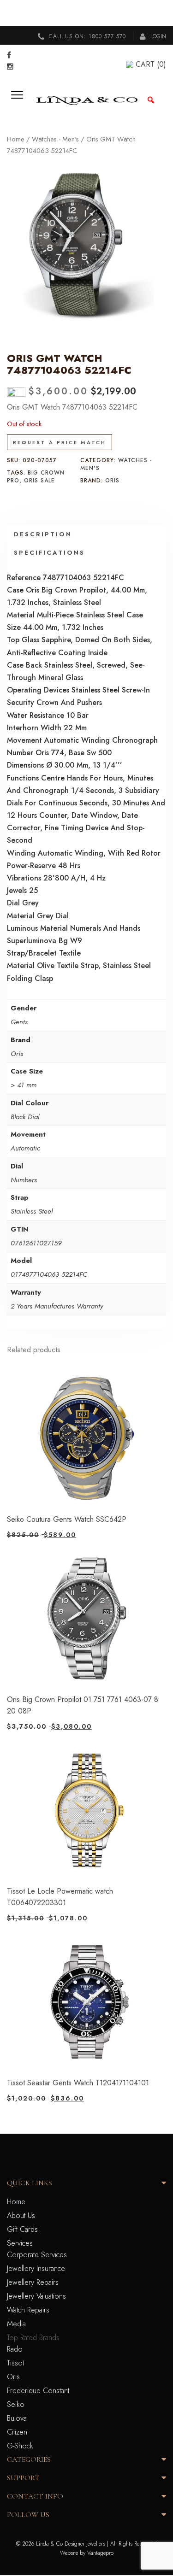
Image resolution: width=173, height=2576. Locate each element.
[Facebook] (9, 55)
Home (16, 139)
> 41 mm (24, 1085)
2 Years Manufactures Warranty (57, 1306)
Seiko (16, 2404)
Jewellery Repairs (33, 2282)
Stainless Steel (32, 1211)
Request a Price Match (60, 442)
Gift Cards (22, 2229)
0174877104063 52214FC (49, 1274)
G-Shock (20, 2446)
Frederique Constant (38, 2391)
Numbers (24, 1180)
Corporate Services (37, 2255)
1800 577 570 (107, 36)
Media (16, 2324)
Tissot (15, 2363)
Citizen (17, 2432)
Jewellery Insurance (36, 2268)
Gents (19, 1022)
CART (151, 64)
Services (20, 2243)
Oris (112, 481)
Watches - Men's (55, 139)
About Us (21, 2215)
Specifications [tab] (49, 553)
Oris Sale (39, 481)
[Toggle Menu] (20, 100)
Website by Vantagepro (87, 2553)
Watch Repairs (28, 2310)
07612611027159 (36, 1243)
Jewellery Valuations (36, 2296)
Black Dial (25, 1117)
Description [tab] (43, 534)
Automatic (25, 1148)
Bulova (17, 2418)
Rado (15, 2349)
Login (157, 36)
